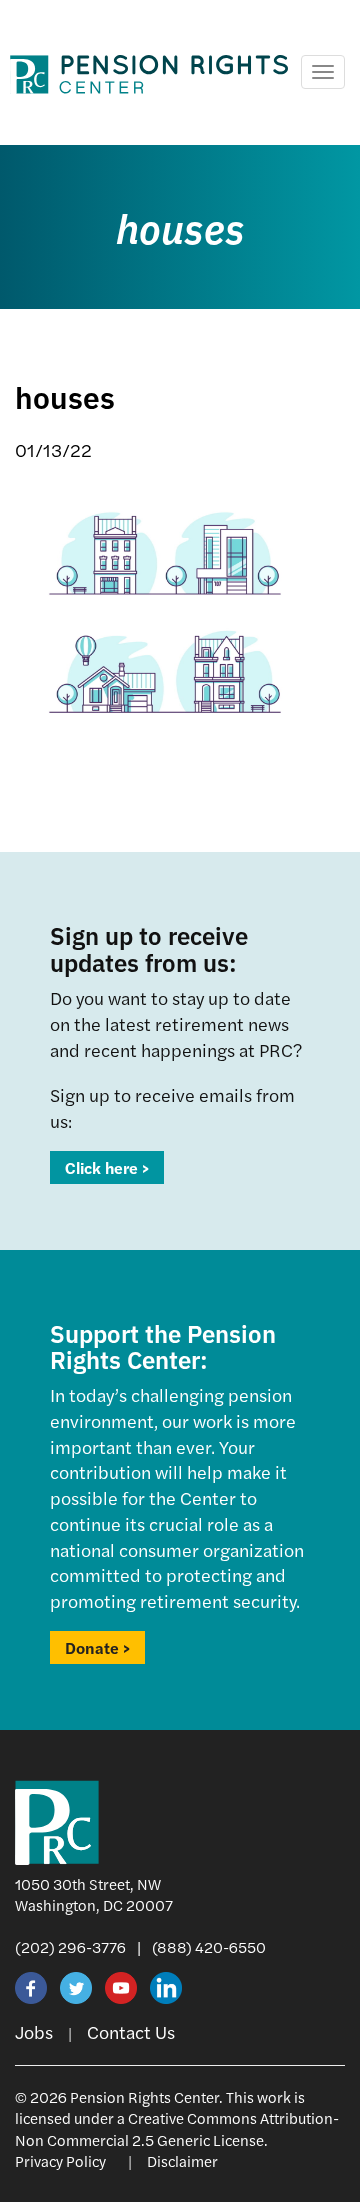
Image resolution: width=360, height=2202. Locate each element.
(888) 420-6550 (209, 1946)
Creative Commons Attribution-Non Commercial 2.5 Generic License (177, 2128)
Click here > (107, 1167)
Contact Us (131, 2031)
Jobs (34, 2031)
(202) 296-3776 (70, 1946)
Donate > (97, 1647)
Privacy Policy (60, 2160)
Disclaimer (182, 2160)
